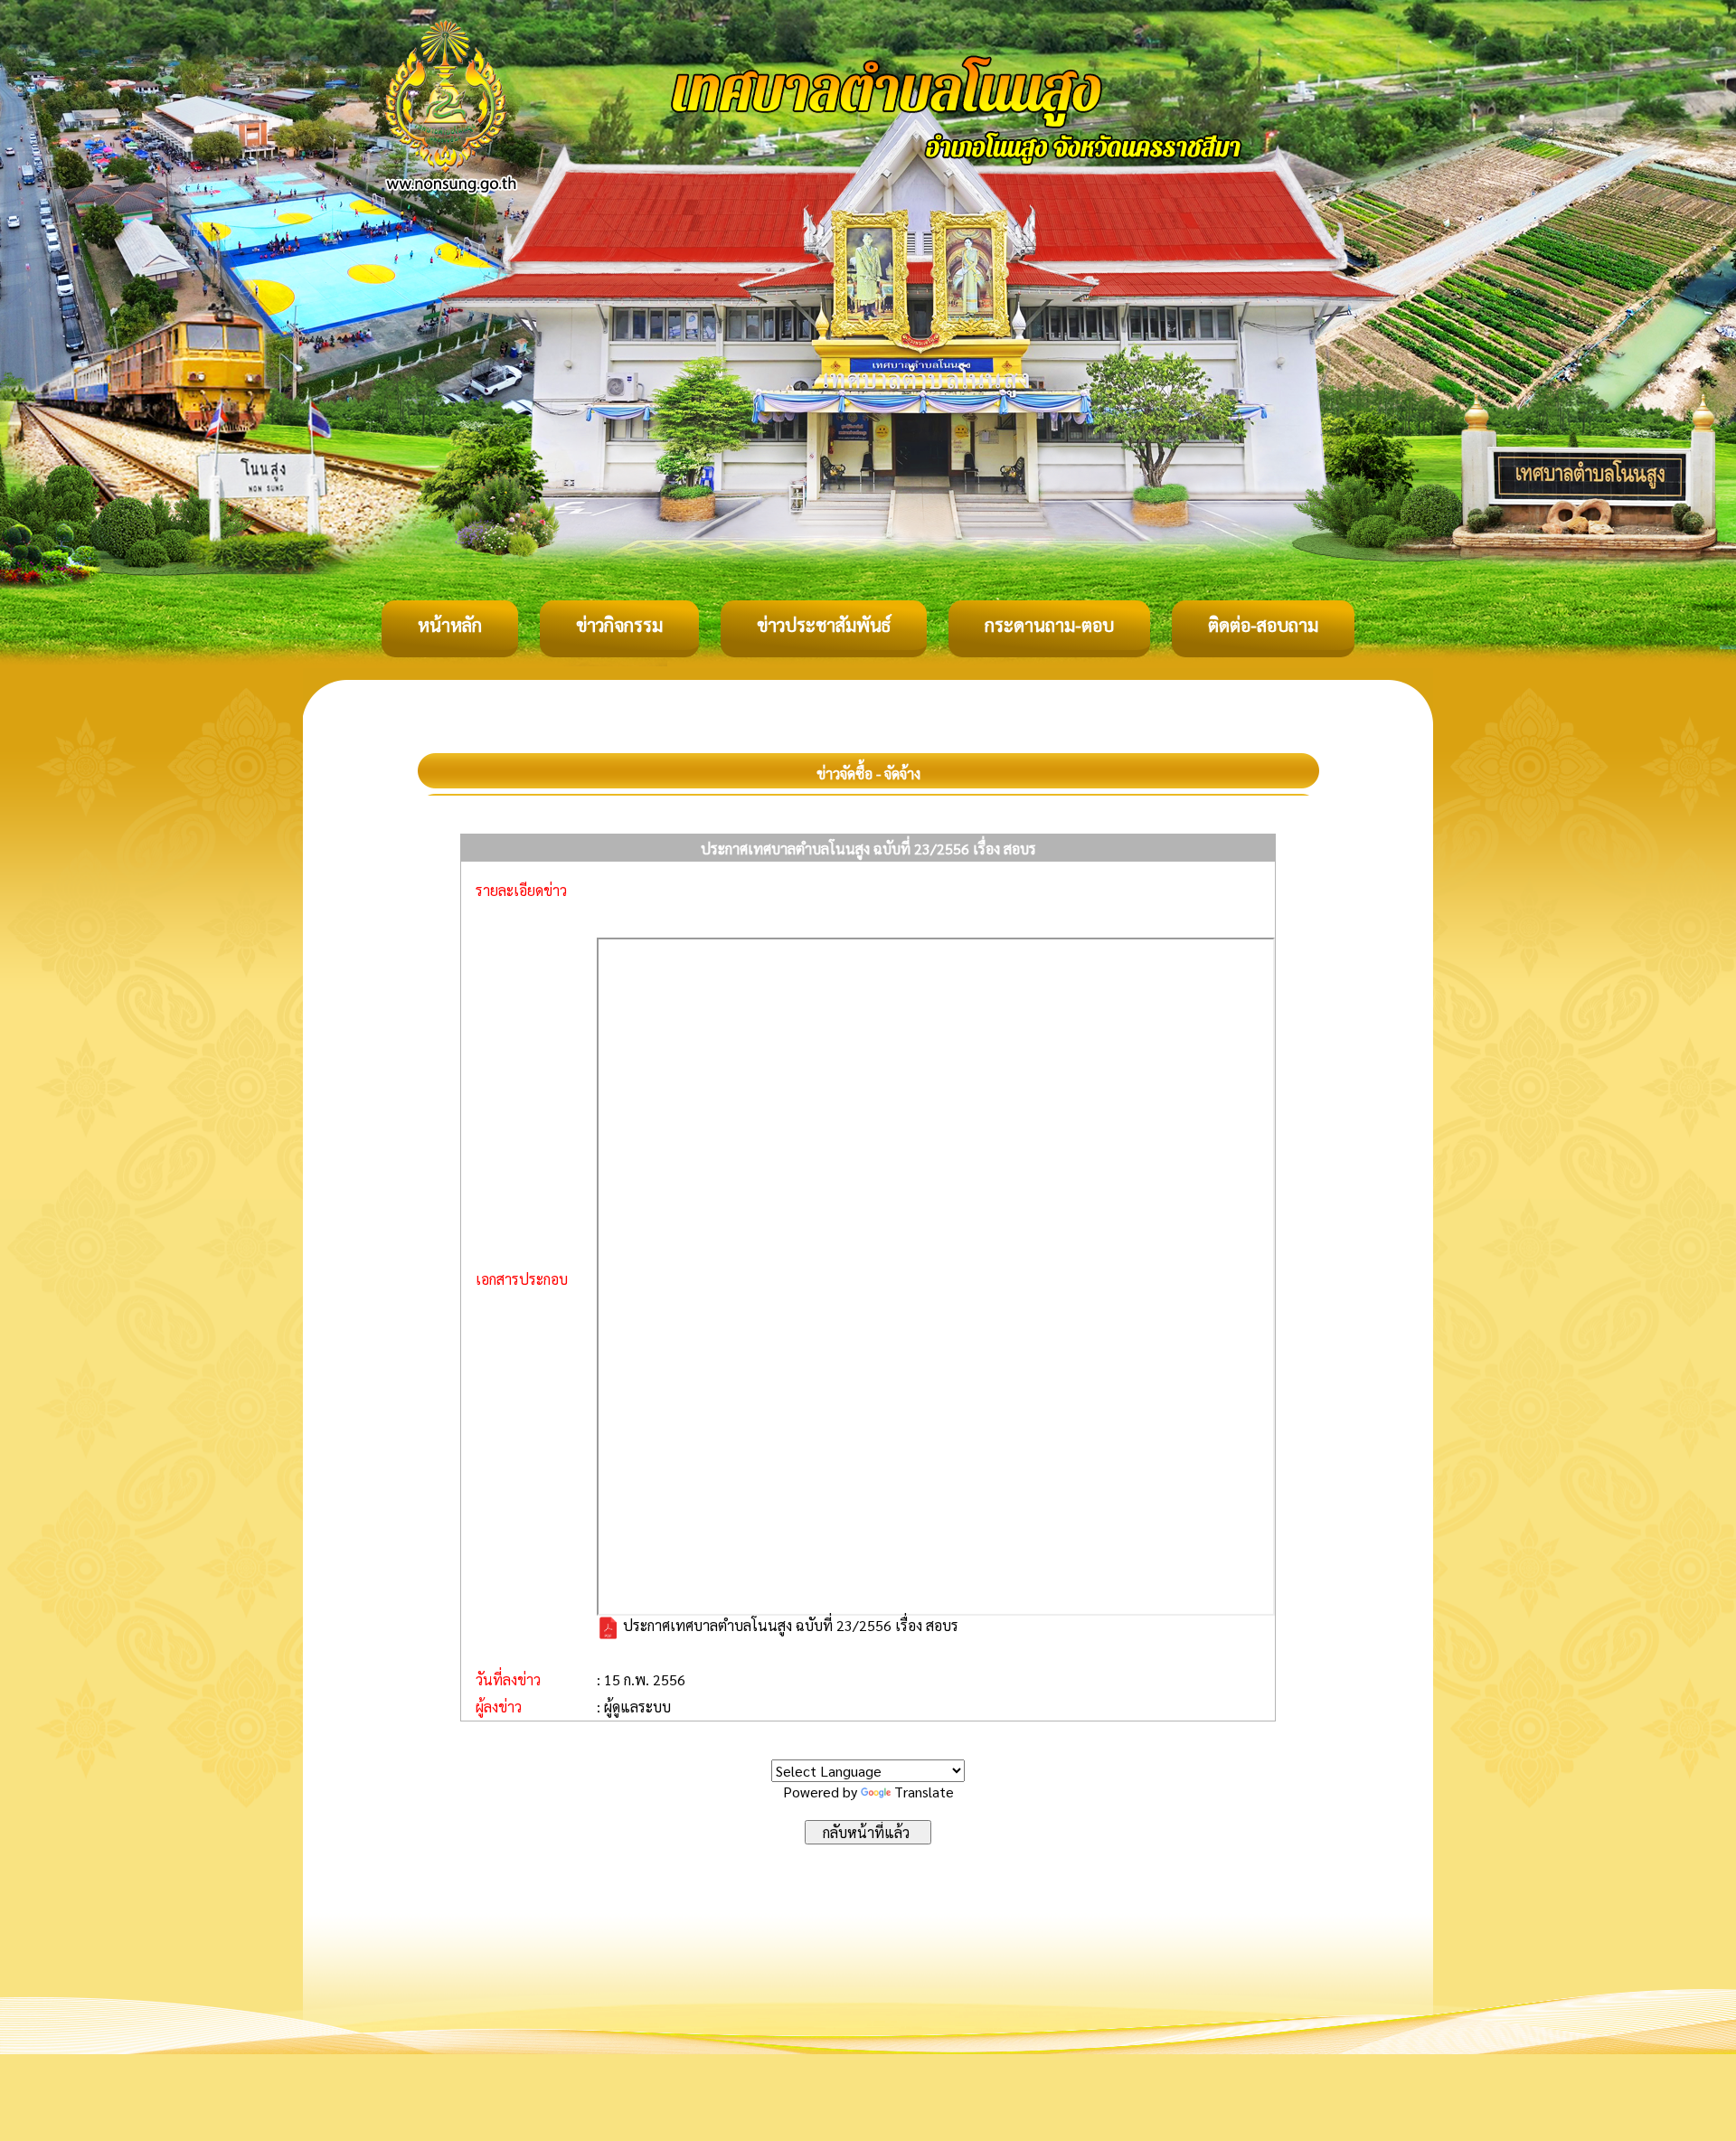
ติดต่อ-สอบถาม (1263, 625)
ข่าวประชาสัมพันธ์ (824, 625)
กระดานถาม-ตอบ (1049, 625)
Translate (924, 1792)
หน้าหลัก (450, 625)
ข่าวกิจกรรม (619, 625)
